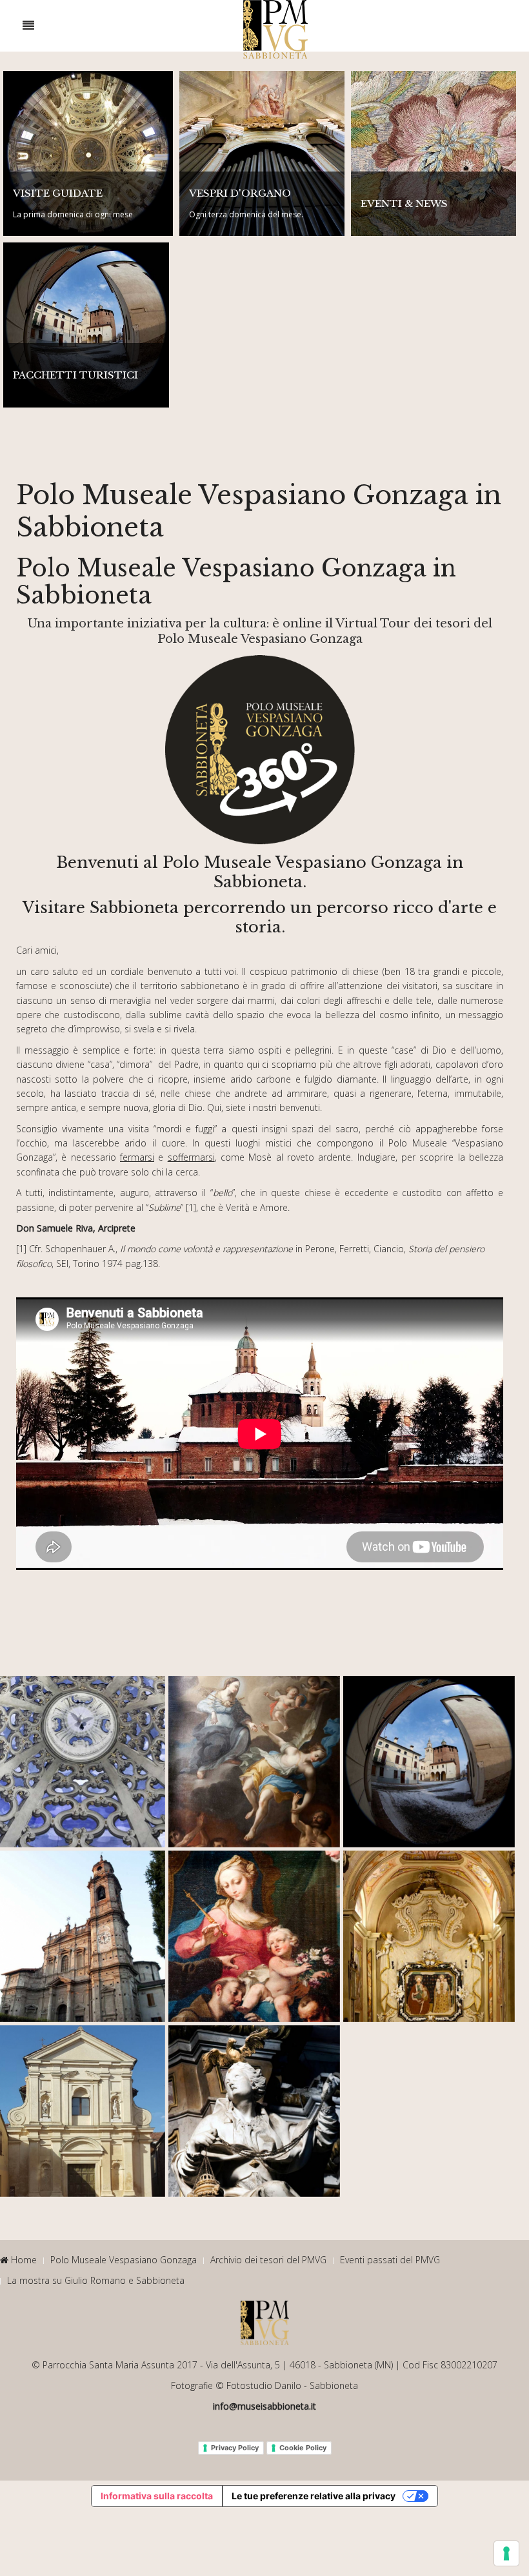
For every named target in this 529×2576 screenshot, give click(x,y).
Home (23, 2260)
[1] (191, 1207)
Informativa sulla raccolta (157, 2496)
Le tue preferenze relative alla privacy (314, 2496)
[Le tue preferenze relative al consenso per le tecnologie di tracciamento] (506, 2553)
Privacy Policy (235, 2448)
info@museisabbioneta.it (264, 2406)
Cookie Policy (303, 2448)
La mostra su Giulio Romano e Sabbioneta (96, 2280)
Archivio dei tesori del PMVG (268, 2260)
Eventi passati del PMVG (390, 2260)
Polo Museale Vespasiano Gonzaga (124, 2260)
